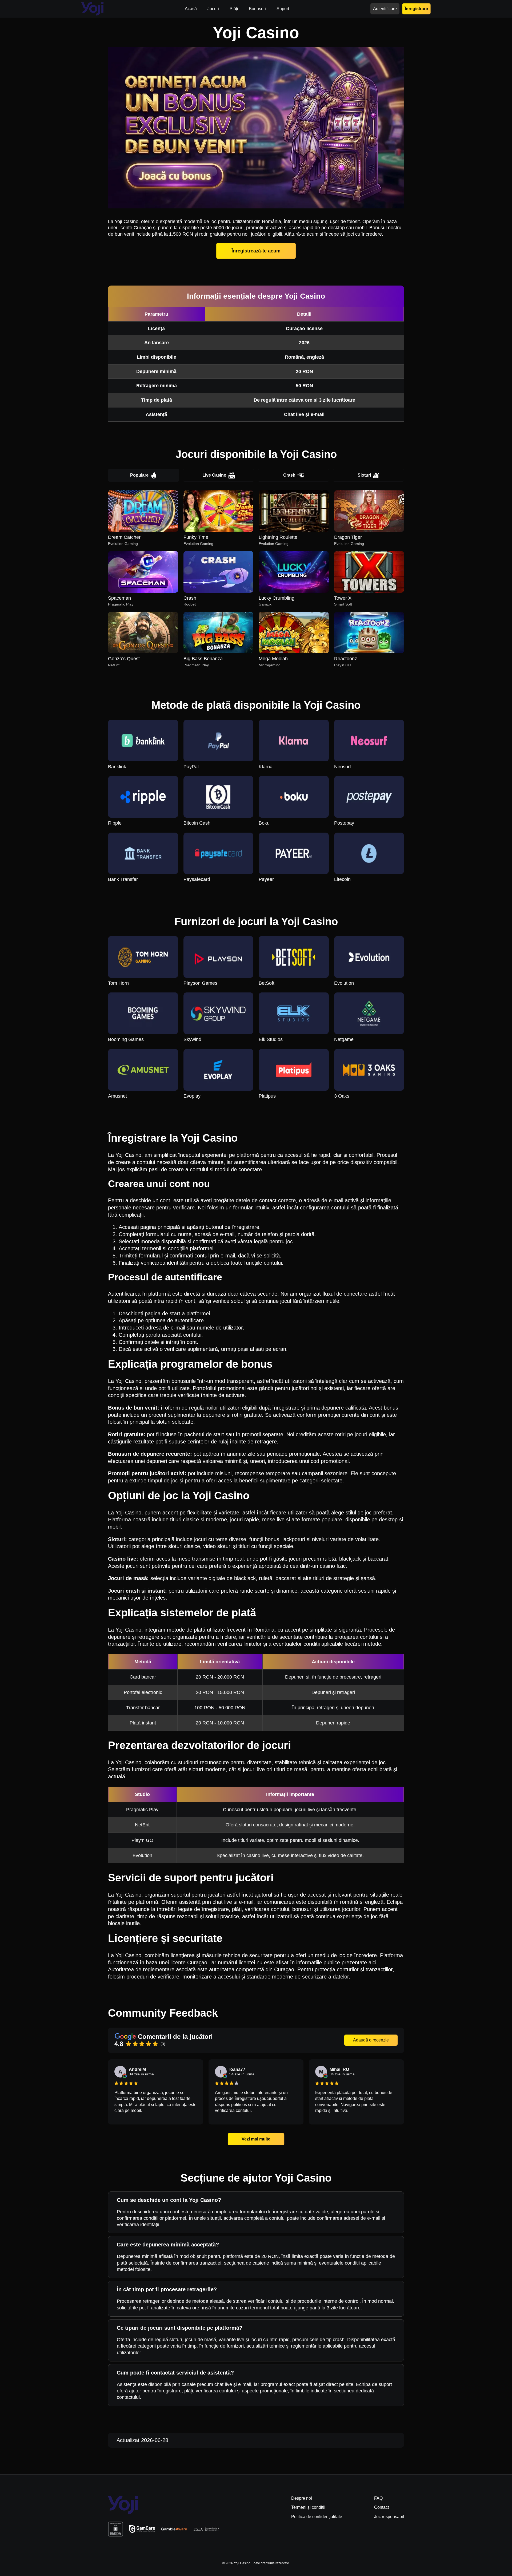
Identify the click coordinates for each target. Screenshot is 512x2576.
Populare (139, 475)
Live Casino (214, 475)
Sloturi (364, 475)
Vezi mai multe (256, 2139)
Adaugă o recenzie (371, 2040)
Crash (289, 475)
